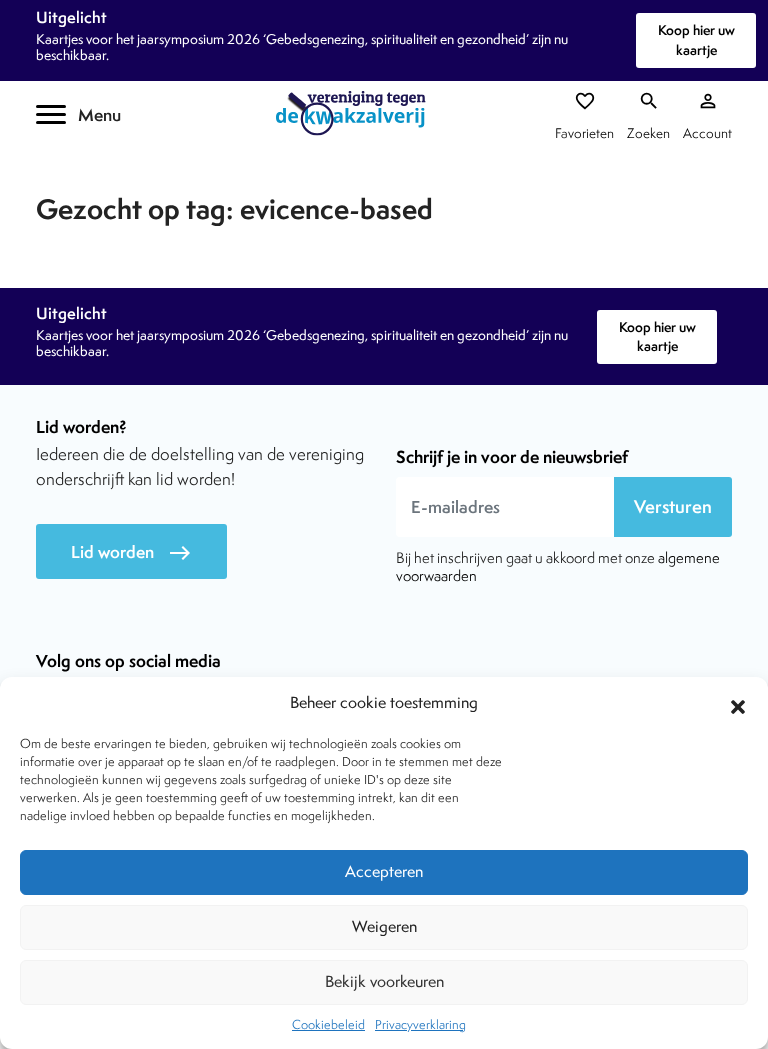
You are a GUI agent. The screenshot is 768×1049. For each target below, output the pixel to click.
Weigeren (384, 926)
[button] (738, 704)
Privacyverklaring (420, 1024)
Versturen (673, 506)
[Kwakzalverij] (356, 113)
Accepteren (384, 871)
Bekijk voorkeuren (384, 981)
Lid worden (131, 552)
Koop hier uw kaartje (696, 39)
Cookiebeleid (328, 1024)
